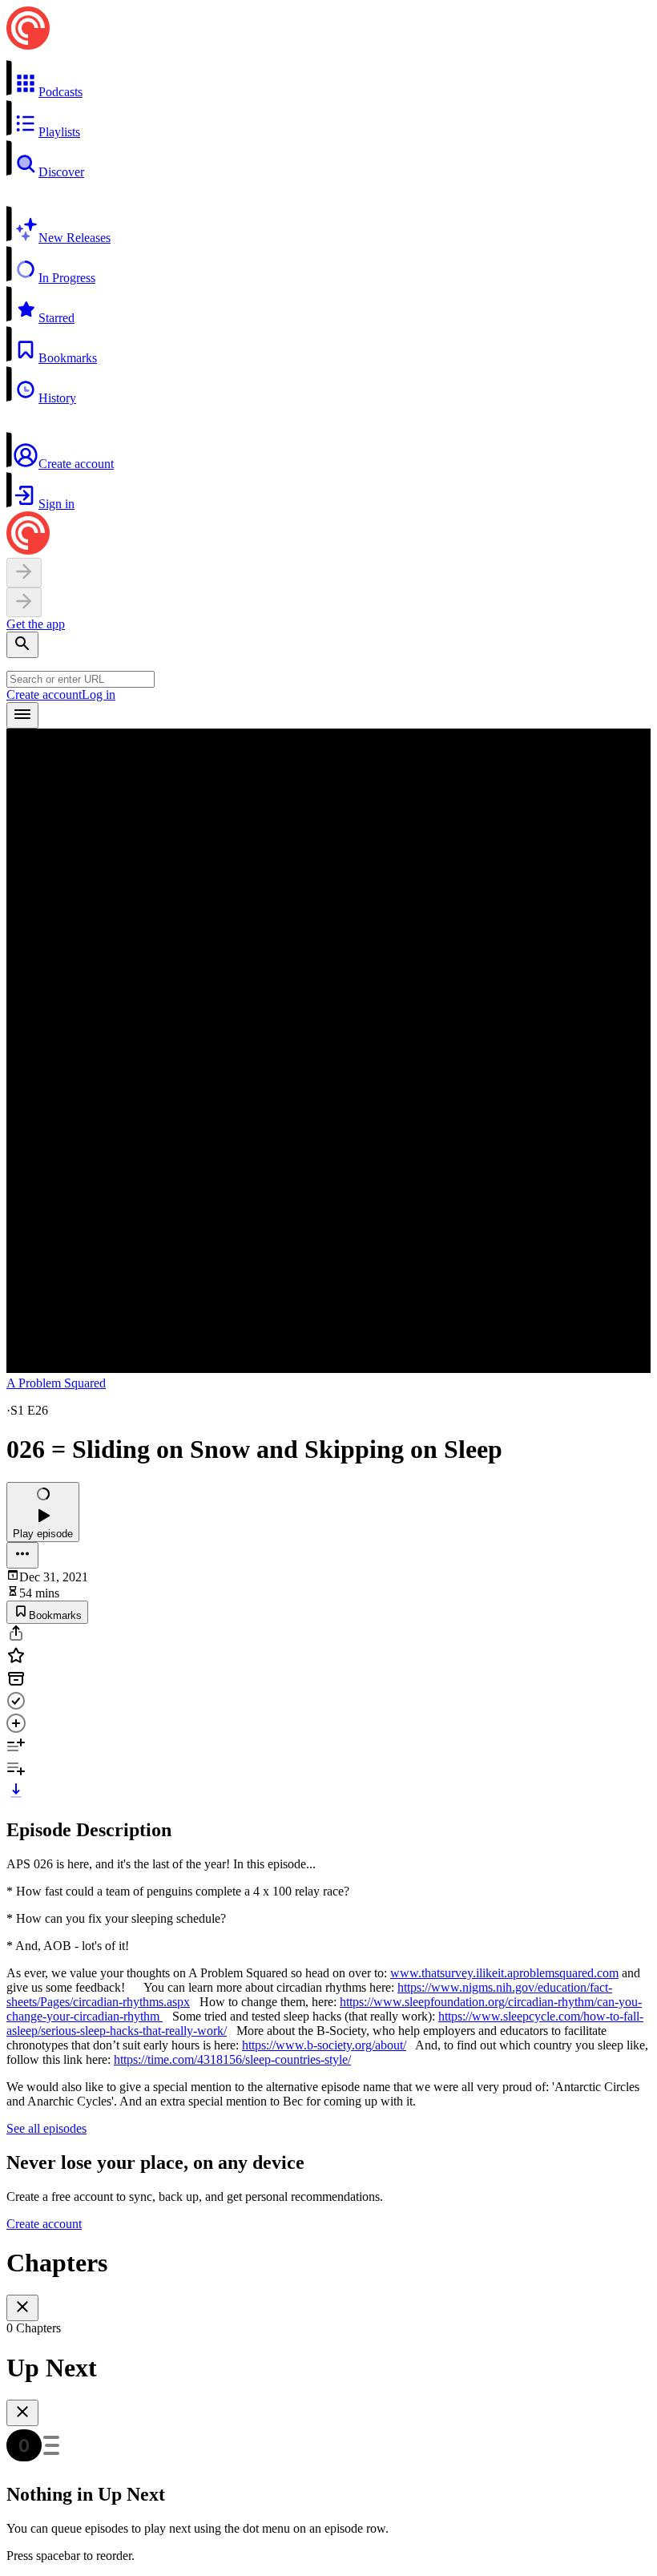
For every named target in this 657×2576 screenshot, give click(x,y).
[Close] (22, 2308)
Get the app (36, 624)
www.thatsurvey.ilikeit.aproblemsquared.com (504, 1973)
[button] (328, 79)
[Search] (22, 645)
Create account (44, 694)
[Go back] (24, 573)
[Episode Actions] (22, 1555)
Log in (99, 694)
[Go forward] (24, 602)
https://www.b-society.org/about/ (324, 2045)
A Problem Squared (56, 1383)
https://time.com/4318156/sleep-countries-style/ (232, 2059)
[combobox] (81, 679)
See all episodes (46, 2128)
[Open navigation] (22, 715)
